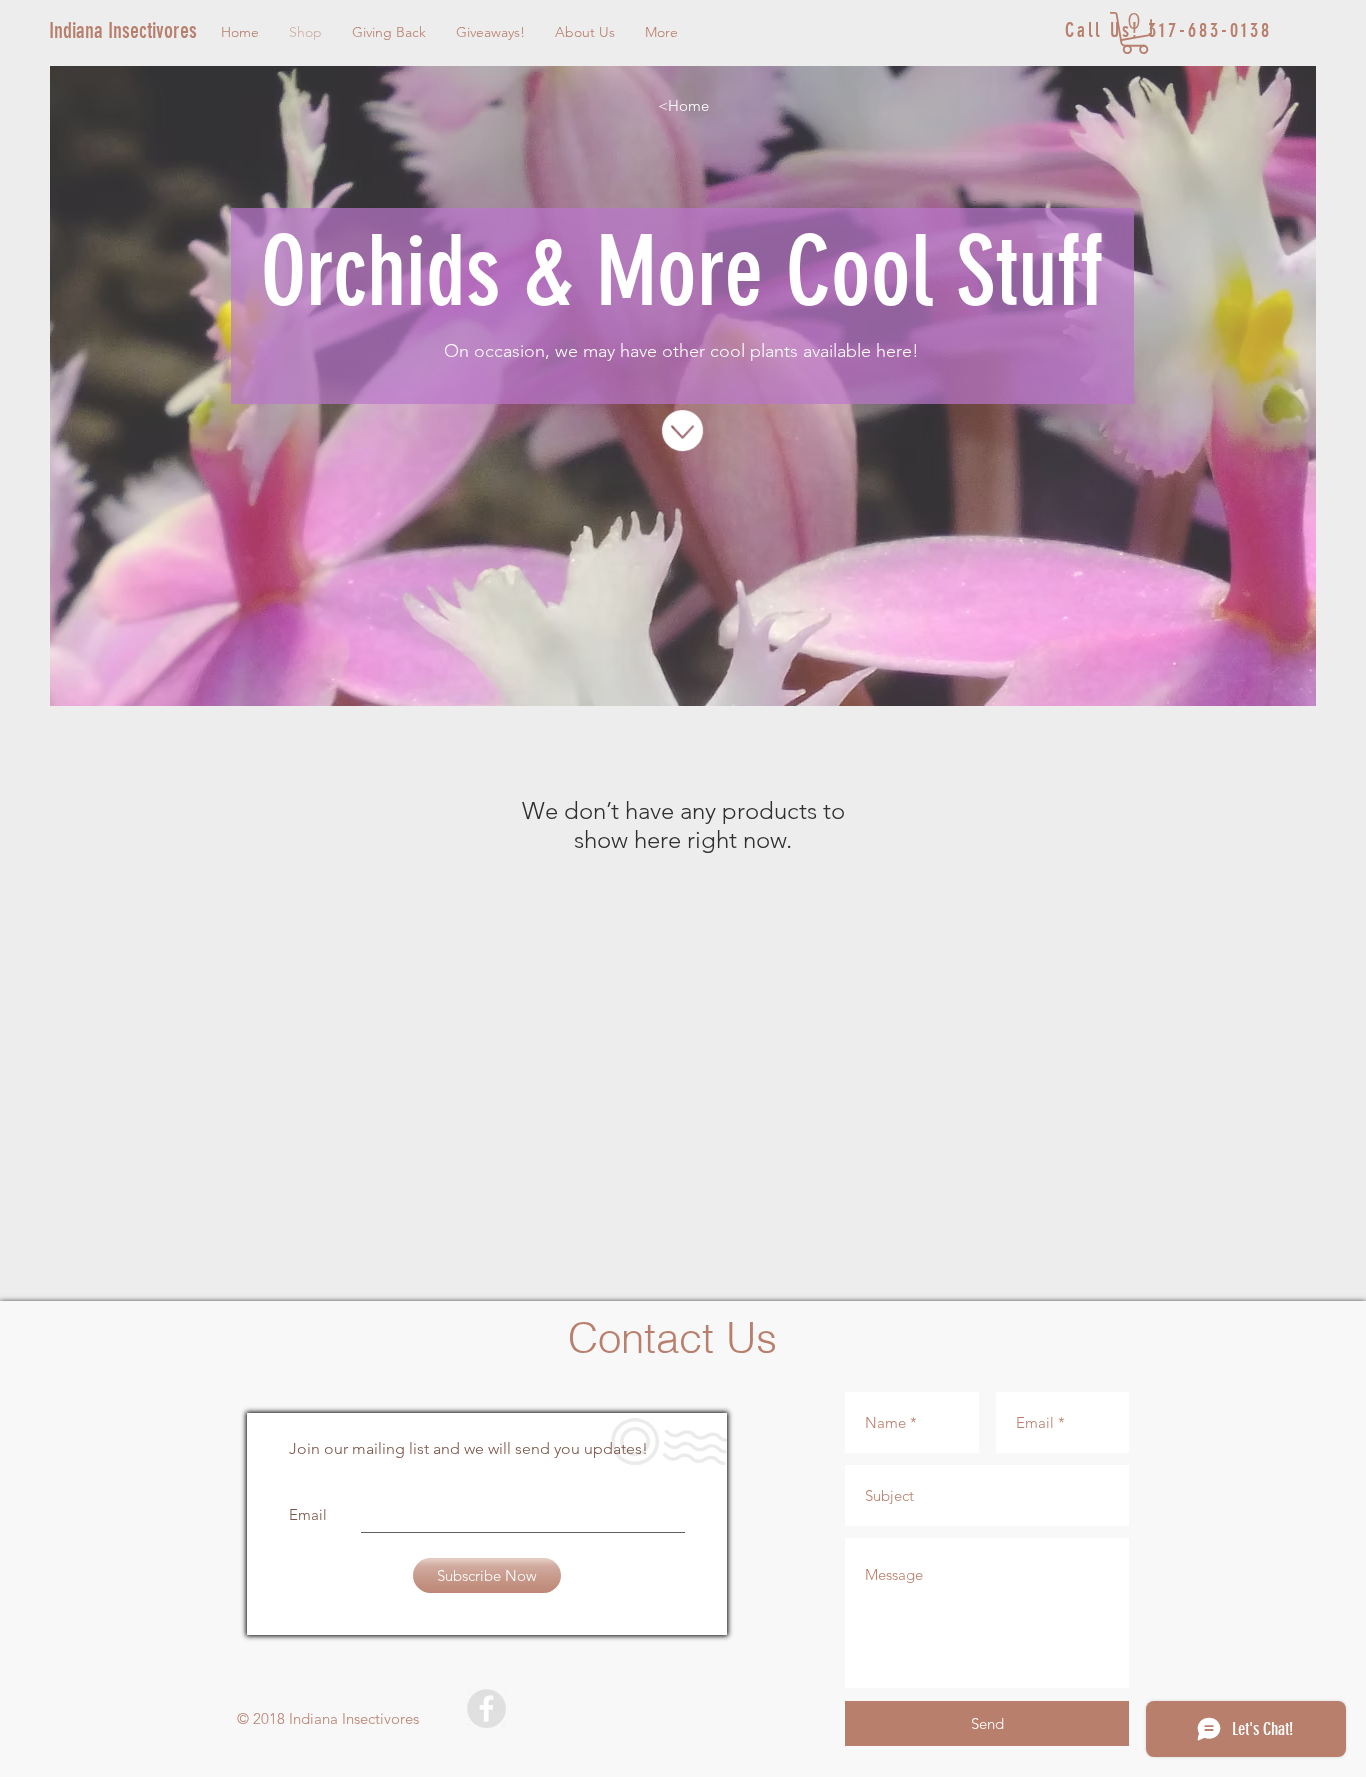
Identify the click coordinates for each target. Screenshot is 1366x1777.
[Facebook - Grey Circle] (486, 1708)
